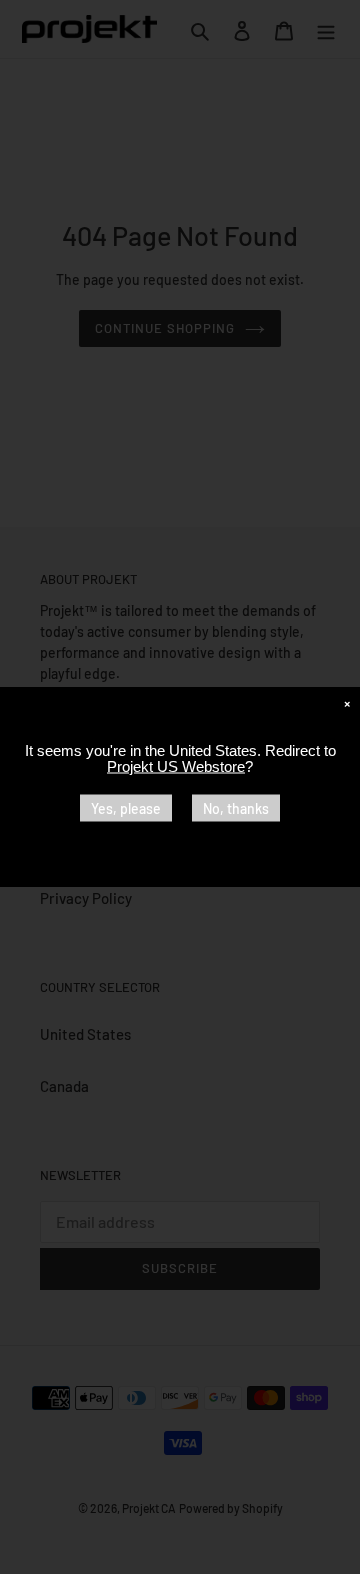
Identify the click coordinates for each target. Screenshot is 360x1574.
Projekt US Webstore (176, 766)
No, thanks (236, 808)
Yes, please (126, 808)
